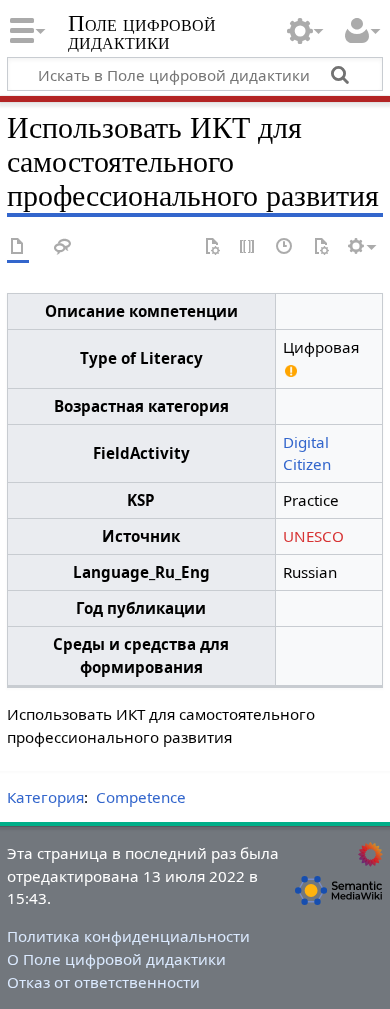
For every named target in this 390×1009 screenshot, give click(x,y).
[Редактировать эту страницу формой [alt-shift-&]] (212, 247)
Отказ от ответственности (103, 982)
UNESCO (313, 536)
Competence (141, 797)
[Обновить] (321, 247)
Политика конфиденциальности (128, 936)
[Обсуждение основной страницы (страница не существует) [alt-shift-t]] (63, 247)
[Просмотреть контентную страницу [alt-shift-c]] (18, 247)
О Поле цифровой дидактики (116, 959)
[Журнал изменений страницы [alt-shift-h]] (285, 247)
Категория (45, 797)
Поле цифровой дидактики (142, 34)
